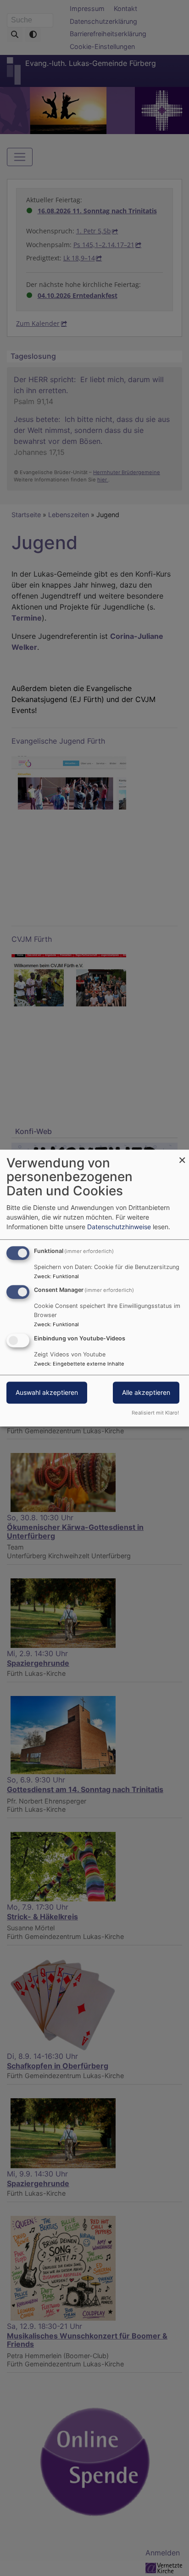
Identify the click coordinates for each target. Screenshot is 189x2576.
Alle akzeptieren (146, 1392)
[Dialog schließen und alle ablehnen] (182, 1155)
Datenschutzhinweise (119, 1227)
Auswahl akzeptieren (47, 1392)
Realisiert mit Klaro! (155, 1413)
